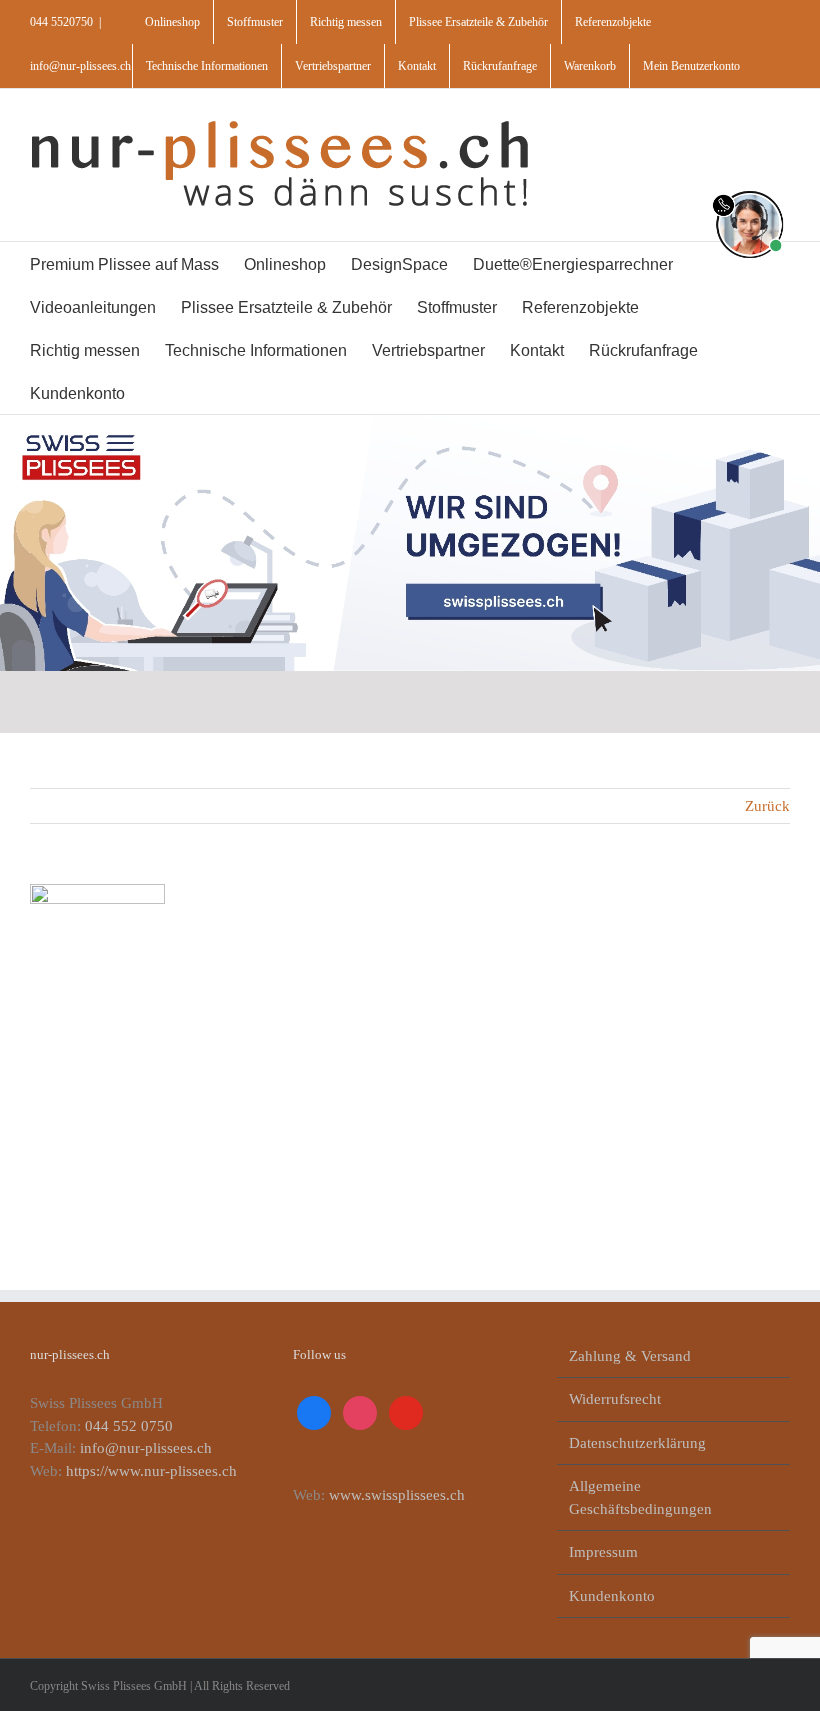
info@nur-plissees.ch (80, 66)
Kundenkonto (612, 1596)
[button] (202, 392)
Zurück (767, 806)
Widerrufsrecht (615, 1399)
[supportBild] (749, 187)
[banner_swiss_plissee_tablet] (410, 422)
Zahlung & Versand (630, 1356)
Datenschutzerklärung (637, 1443)
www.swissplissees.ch (397, 1495)
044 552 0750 (129, 1426)
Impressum (603, 1552)
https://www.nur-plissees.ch (151, 1471)
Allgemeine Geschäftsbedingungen (640, 1497)
